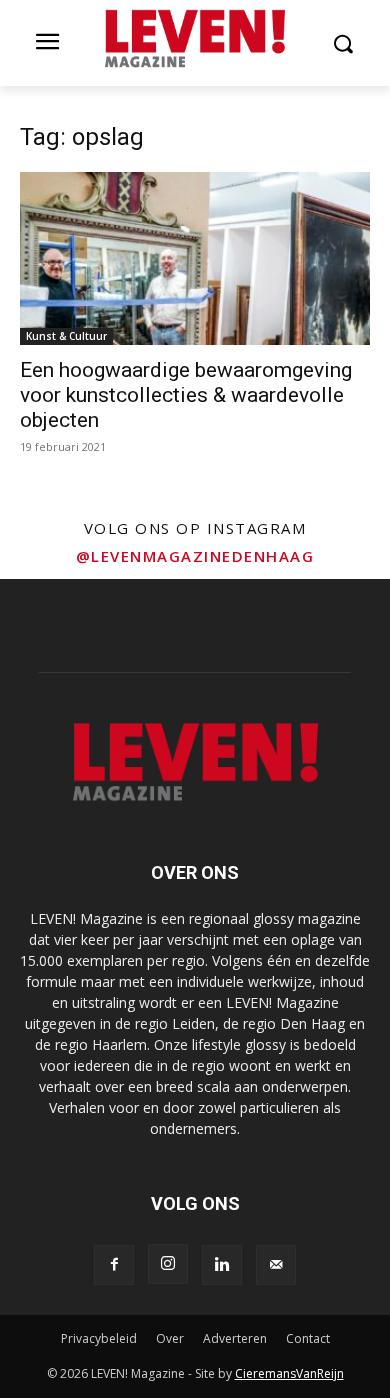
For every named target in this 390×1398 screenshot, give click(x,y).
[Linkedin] (222, 1265)
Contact (308, 1338)
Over (170, 1338)
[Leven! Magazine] (195, 39)
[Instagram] (168, 1264)
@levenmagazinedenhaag (195, 556)
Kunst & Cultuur (66, 336)
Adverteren (235, 1338)
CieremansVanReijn (289, 1373)
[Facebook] (114, 1265)
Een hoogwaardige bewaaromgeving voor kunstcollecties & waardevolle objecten (186, 395)
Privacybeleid (99, 1338)
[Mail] (276, 1265)
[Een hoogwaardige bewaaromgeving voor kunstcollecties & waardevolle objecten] (195, 258)
